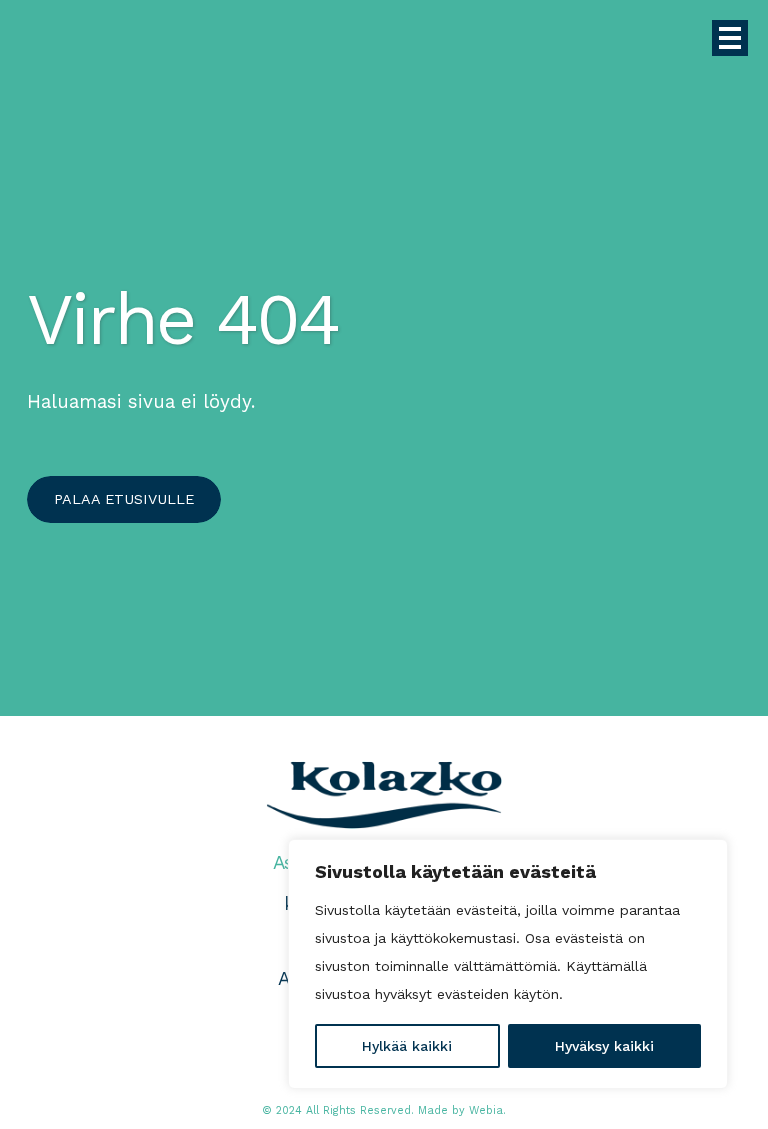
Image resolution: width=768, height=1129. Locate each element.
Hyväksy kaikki (604, 1046)
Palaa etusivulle (124, 499)
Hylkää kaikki (407, 1046)
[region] (508, 964)
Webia (486, 1110)
